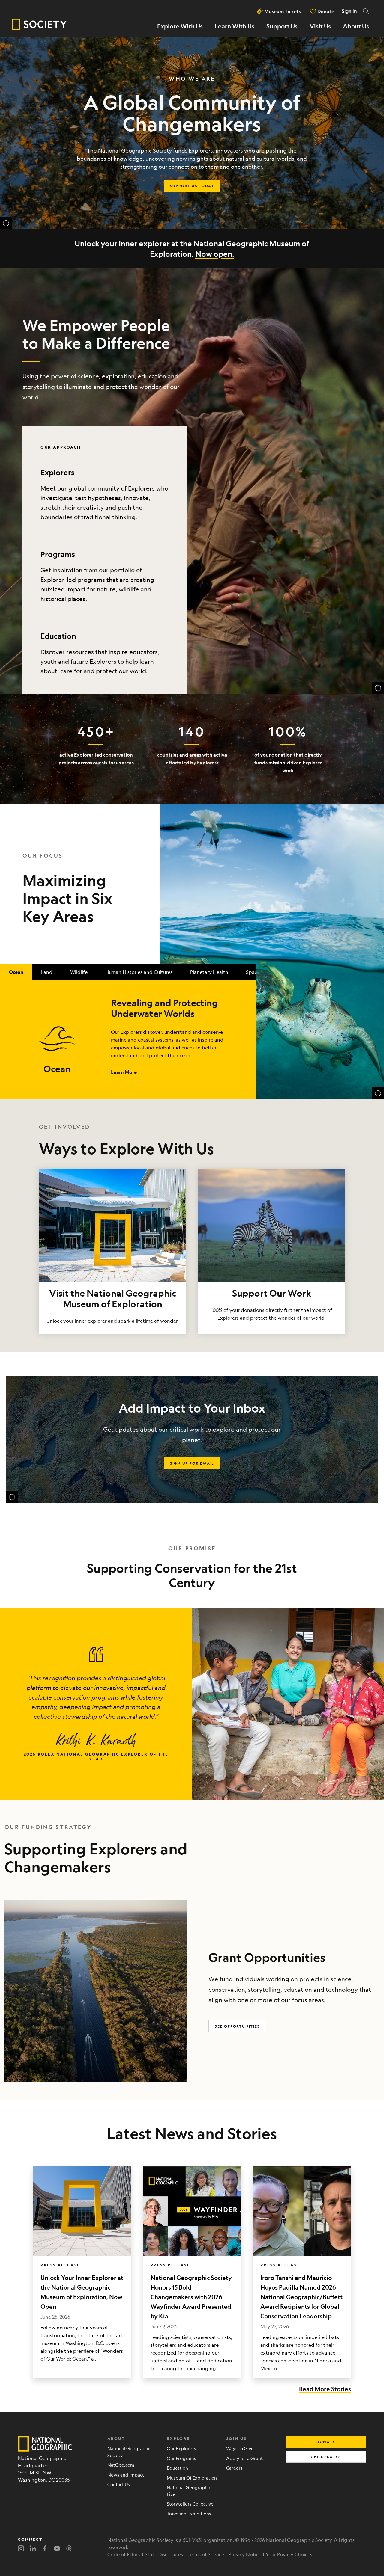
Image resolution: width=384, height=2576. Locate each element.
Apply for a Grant (244, 2458)
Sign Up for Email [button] (192, 1463)
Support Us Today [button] (192, 186)
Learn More (124, 1072)
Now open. (215, 254)
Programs (58, 554)
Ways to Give (240, 2448)
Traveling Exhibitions (189, 2514)
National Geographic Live (189, 2491)
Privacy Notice (245, 2554)
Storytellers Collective (190, 2504)
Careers (234, 2468)
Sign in (349, 11)
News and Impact (126, 2475)
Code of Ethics (124, 2554)
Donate (326, 11)
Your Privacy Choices (289, 2554)
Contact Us (119, 2484)
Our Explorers (181, 2448)
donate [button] (326, 2442)
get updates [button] (326, 2457)
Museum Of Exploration (192, 2478)
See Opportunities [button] (237, 2026)
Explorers (57, 472)
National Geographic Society (129, 2452)
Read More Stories (325, 2389)
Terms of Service (206, 2554)
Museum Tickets (283, 11)
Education (58, 636)
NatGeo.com (121, 2465)
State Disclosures (164, 2554)
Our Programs (181, 2458)
